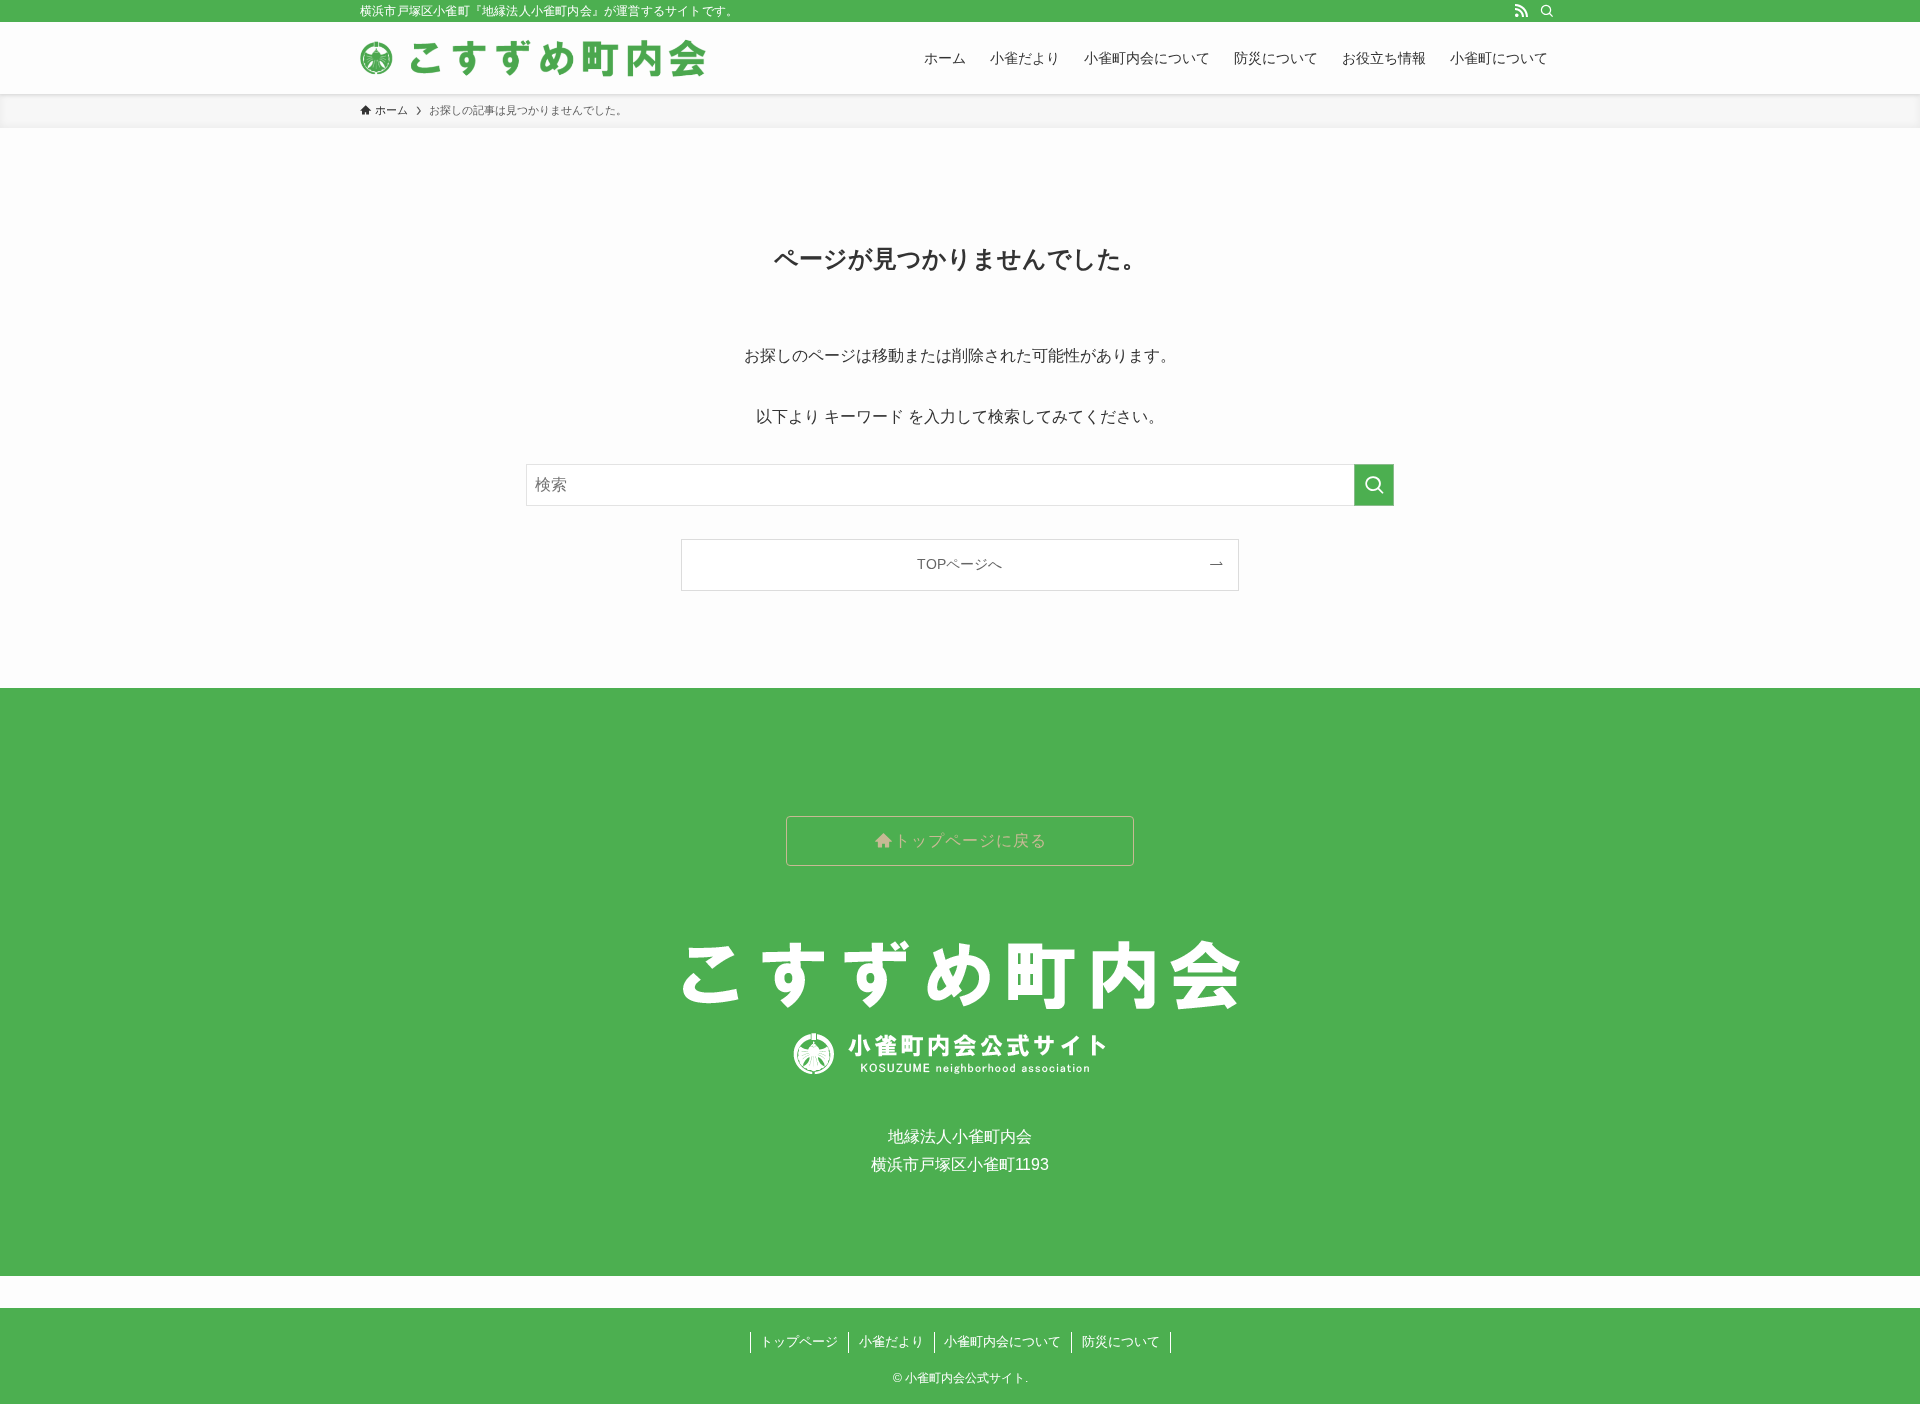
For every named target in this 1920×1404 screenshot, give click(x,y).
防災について (1121, 1341)
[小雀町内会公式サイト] (535, 58)
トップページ (799, 1341)
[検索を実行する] (1374, 485)
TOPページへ (959, 564)
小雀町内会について (1002, 1341)
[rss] (1521, 11)
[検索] (1547, 11)
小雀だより (891, 1341)
